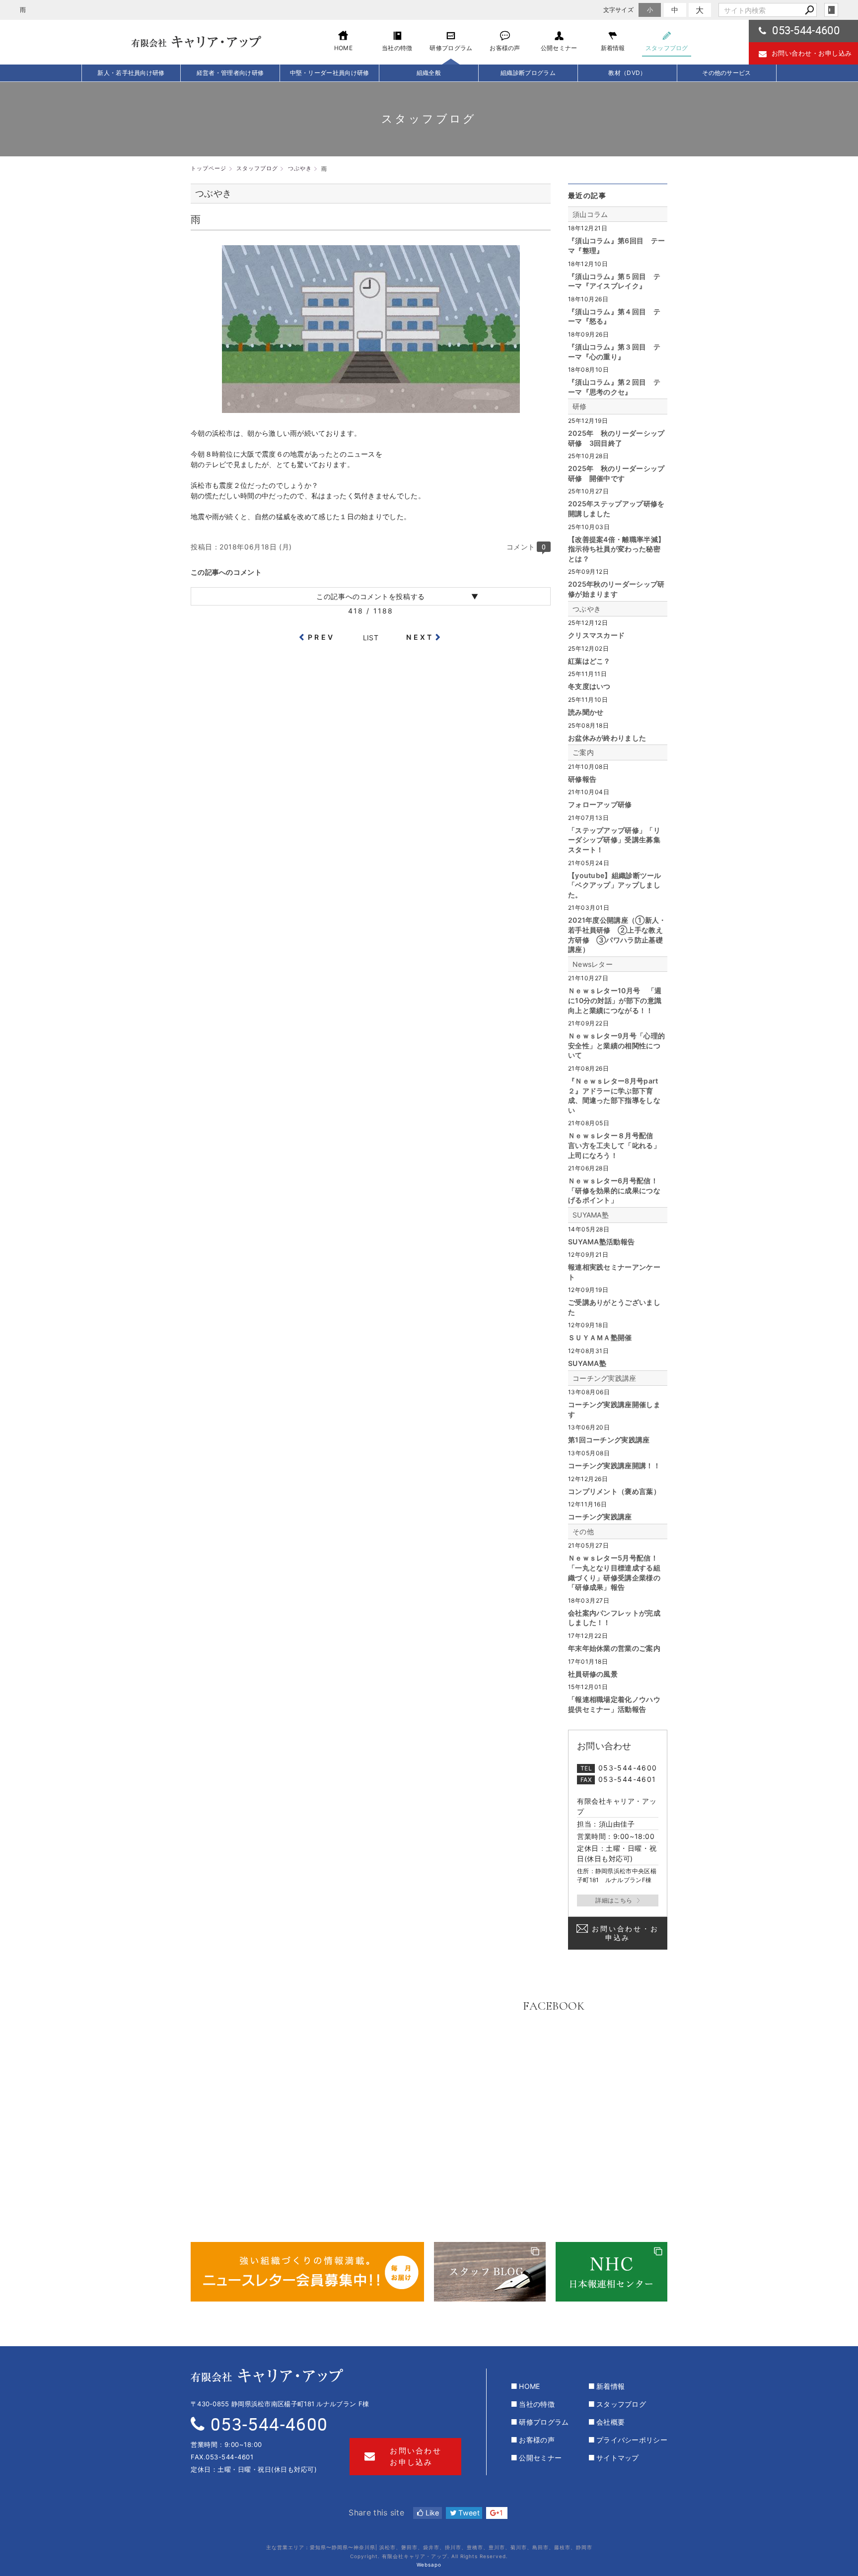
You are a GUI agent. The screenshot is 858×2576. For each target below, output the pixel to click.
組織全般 (429, 73)
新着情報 (610, 2386)
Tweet (468, 2513)
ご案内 (583, 752)
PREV (321, 637)
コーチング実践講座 (605, 1378)
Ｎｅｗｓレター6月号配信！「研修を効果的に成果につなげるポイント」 (614, 1190)
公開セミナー (540, 2458)
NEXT (420, 637)
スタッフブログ (621, 2404)
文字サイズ (619, 10)
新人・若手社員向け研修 (131, 73)
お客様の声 (537, 2440)
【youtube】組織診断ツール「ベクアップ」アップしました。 (615, 885)
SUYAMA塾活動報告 (601, 1242)
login (831, 10)
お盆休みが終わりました (607, 738)
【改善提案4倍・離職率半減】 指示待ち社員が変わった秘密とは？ (616, 549)
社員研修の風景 (593, 1674)
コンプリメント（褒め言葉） (614, 1491)
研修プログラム (544, 2422)
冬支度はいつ (589, 686)
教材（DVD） (627, 73)
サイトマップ (618, 2458)
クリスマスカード (596, 635)
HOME (529, 2386)
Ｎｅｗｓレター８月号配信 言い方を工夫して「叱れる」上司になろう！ (614, 1145)
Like (431, 2513)
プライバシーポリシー (632, 2440)
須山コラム (590, 214)
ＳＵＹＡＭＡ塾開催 (600, 1337)
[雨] (371, 408)
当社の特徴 (537, 2404)
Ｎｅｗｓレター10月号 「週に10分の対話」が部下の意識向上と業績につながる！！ (615, 1000)
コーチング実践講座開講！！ (614, 1465)
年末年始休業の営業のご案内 (614, 1648)
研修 (580, 406)
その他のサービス (726, 73)
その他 (583, 1531)
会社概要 (610, 2422)
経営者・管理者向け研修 (230, 73)
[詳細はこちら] (618, 1900)
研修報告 (582, 779)
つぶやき (587, 609)
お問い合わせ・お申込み (625, 1933)
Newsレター (593, 964)
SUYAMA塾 (591, 1215)
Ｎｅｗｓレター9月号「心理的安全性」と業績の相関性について (616, 1045)
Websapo (429, 2565)
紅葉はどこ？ (589, 661)
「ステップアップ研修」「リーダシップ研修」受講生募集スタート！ (614, 840)
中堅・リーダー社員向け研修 (330, 73)
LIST (371, 638)
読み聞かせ (586, 712)
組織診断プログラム (528, 73)
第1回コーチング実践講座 (609, 1440)
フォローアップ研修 (600, 804)
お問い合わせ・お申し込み (812, 53)
